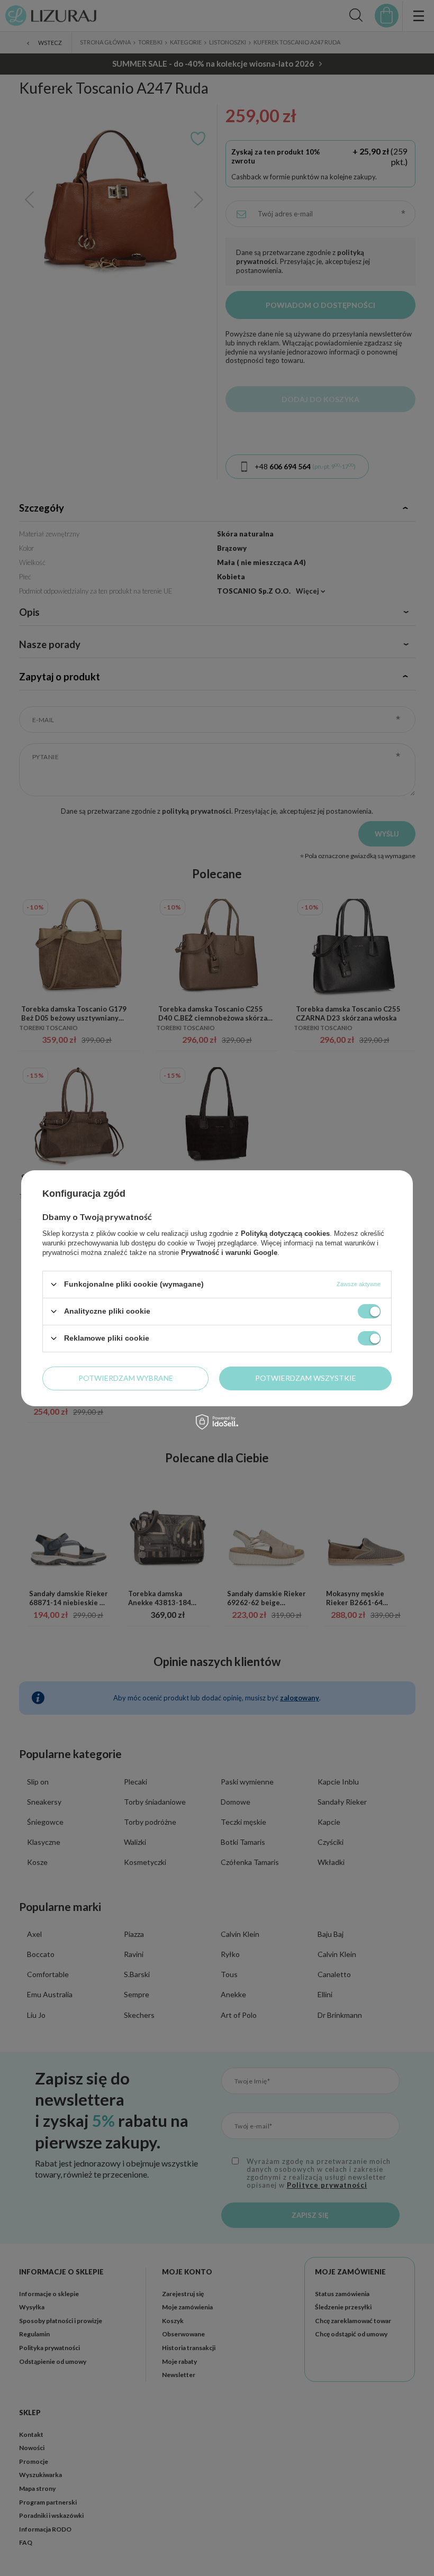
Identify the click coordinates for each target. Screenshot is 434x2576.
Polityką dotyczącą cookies (285, 1233)
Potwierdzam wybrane (126, 1378)
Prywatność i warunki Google (229, 1252)
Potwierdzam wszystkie (306, 1378)
